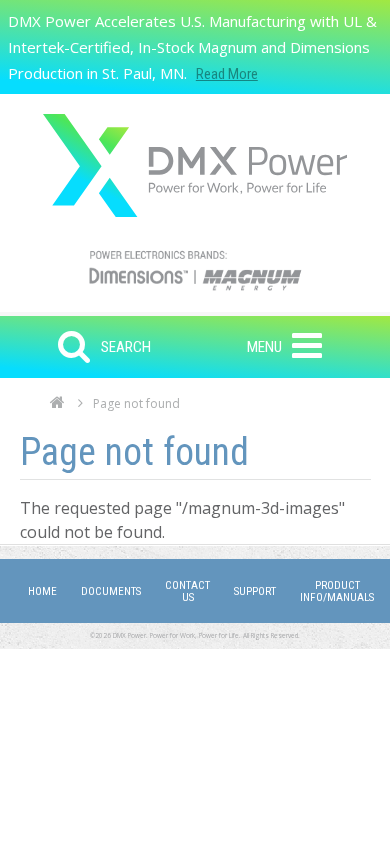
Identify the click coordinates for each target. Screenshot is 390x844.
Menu (264, 347)
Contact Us (187, 591)
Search (126, 347)
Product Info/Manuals (337, 591)
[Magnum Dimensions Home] (195, 165)
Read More (227, 74)
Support (255, 591)
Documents (111, 591)
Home (57, 408)
